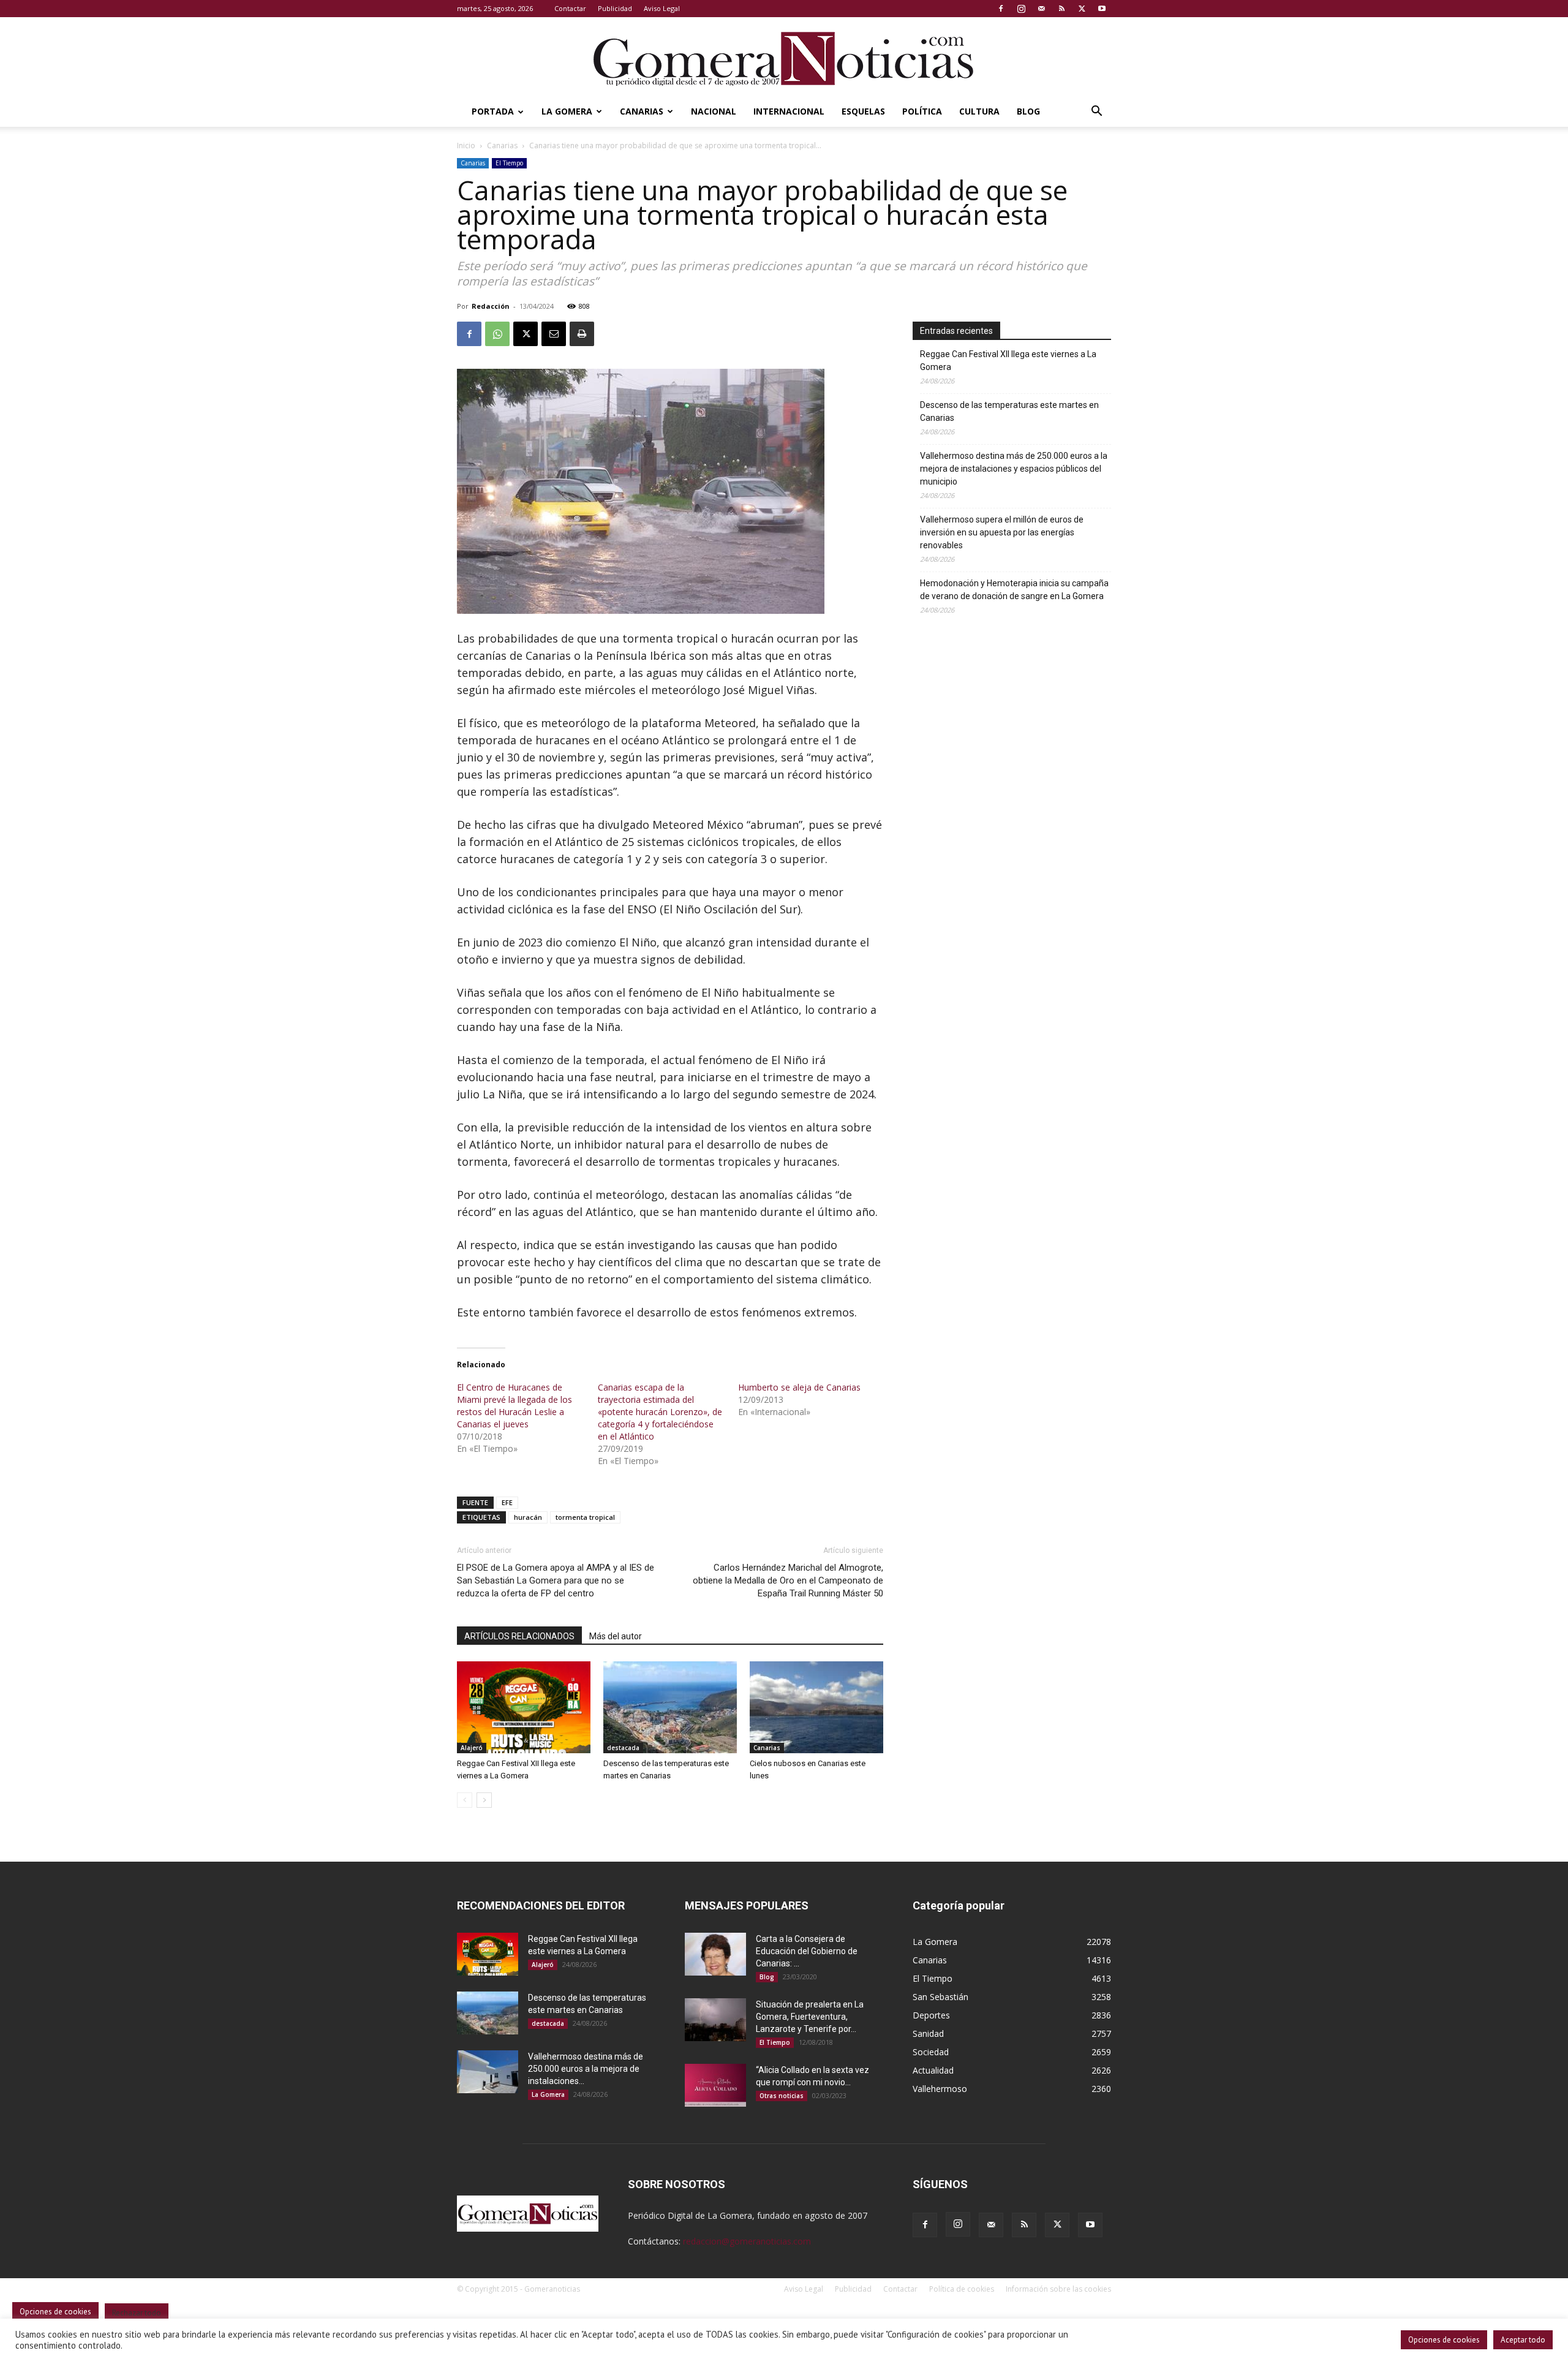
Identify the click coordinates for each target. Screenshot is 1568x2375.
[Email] (554, 334)
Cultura (979, 111)
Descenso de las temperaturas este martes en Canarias (1009, 411)
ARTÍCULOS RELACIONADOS (519, 1636)
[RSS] (1061, 9)
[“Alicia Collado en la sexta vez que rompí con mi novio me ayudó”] (715, 2085)
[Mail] (1041, 9)
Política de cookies (962, 2289)
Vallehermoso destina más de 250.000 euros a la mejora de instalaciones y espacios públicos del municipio (1014, 469)
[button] (1096, 112)
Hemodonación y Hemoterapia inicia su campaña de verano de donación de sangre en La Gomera (1014, 590)
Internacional (789, 111)
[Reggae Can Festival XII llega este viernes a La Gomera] (524, 1707)
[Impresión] (582, 334)
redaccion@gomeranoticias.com (747, 2241)
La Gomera (567, 111)
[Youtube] (1102, 9)
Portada (493, 111)
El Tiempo (509, 163)
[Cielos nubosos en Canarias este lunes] (816, 1707)
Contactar (570, 8)
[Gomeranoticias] (784, 58)
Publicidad (615, 8)
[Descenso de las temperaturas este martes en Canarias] (670, 1707)
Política (922, 111)
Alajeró (472, 1748)
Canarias (642, 111)
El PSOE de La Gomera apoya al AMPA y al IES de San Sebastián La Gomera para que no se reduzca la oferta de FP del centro (556, 1580)
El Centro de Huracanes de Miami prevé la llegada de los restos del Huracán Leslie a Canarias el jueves (514, 1406)
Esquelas (863, 111)
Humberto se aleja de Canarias (799, 1387)
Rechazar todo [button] (137, 2313)
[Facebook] (1001, 9)
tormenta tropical (585, 1517)
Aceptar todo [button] (1523, 2340)
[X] (1082, 9)
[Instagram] (1021, 9)
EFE (507, 1502)
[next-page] (484, 1800)
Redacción (491, 306)
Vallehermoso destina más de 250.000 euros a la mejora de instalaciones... (586, 2069)
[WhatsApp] (497, 334)
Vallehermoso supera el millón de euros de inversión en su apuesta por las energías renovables (1002, 532)
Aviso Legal (662, 8)
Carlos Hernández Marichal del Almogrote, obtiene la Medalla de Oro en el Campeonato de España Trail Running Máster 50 (788, 1580)
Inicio (466, 145)
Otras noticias (782, 2096)
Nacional (714, 111)
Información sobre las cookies (1058, 2289)
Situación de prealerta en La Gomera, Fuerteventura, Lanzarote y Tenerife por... (810, 2017)
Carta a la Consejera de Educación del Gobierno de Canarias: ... (807, 1951)
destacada (623, 1748)
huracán (528, 1517)
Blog (1028, 111)
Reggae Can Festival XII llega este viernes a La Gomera (1008, 361)
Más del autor (616, 1636)
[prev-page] (465, 1800)
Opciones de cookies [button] (1444, 2340)
